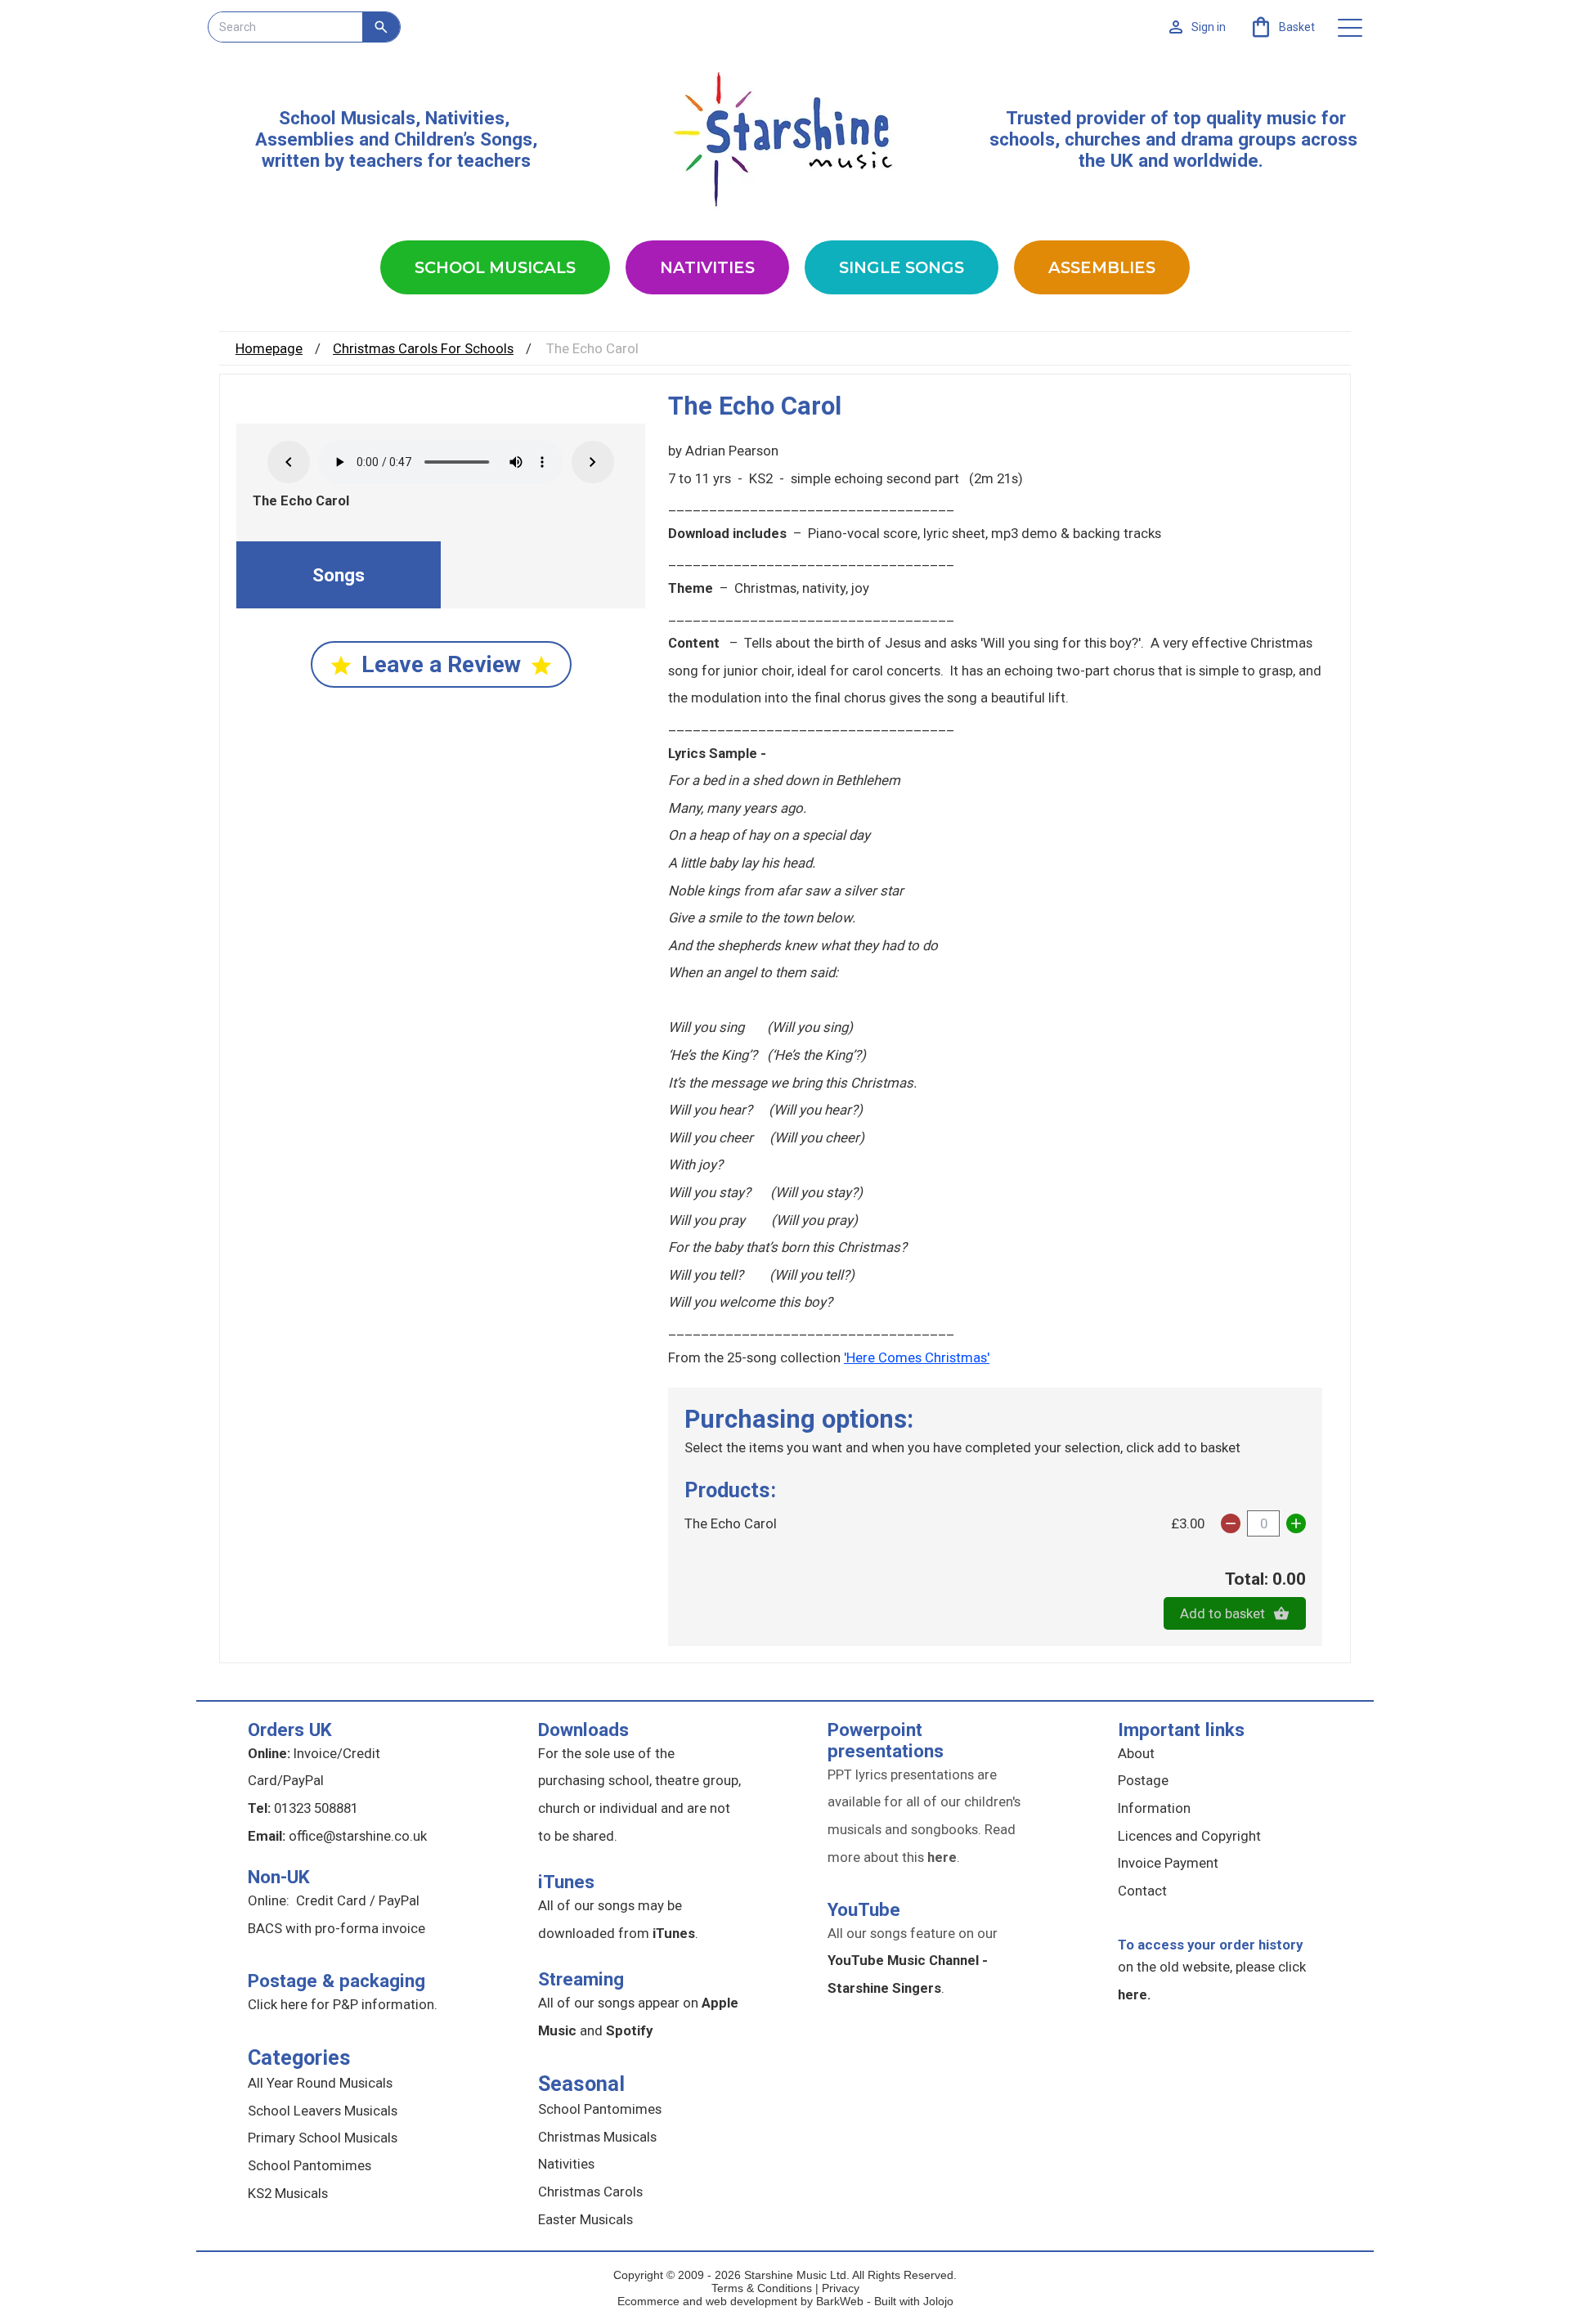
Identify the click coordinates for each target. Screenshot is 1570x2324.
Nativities (707, 267)
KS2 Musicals (288, 2193)
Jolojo (938, 2301)
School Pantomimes (310, 2165)
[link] (1282, 27)
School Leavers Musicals (323, 2111)
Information (1154, 1808)
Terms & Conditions (762, 2288)
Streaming (581, 1979)
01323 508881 (316, 1808)
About (1136, 1753)
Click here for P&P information (341, 2004)
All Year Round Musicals (320, 2083)
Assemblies (1102, 267)
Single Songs (902, 267)
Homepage (269, 348)
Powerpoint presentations (886, 1740)
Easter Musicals (585, 2219)
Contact (1142, 1891)
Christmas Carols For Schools (423, 348)
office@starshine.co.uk (358, 1836)
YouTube (864, 1909)
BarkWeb (841, 2301)
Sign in (1209, 27)
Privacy (841, 2288)
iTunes (566, 1882)
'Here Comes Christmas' (917, 1357)
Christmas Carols (590, 2192)
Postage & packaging (336, 1981)
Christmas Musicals (597, 2137)
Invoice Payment (1168, 1863)
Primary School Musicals (323, 2138)
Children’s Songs (463, 139)
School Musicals (347, 118)
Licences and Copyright (1189, 1836)
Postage (1143, 1780)
